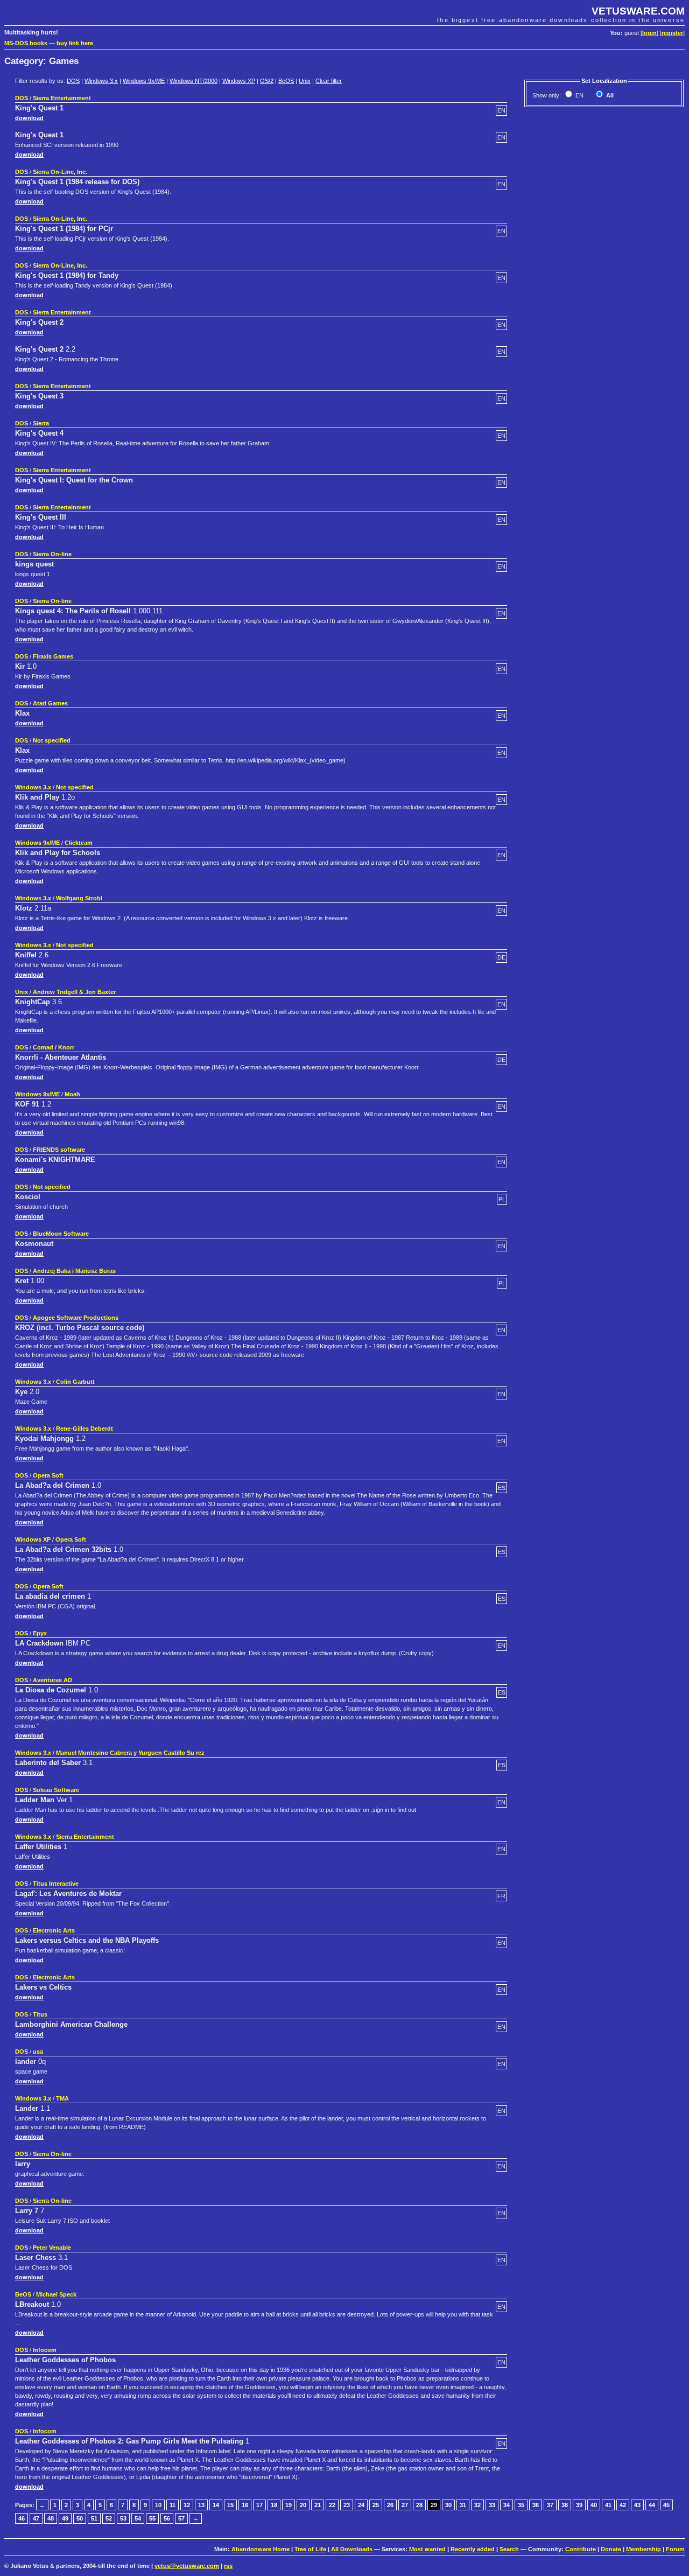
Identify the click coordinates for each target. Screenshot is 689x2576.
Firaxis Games (53, 656)
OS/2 (267, 81)
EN (579, 95)
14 (216, 2505)
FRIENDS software (59, 1150)
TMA (62, 2098)
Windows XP (239, 81)
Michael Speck (56, 2294)
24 (361, 2505)
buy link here (75, 43)
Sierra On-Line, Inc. (60, 172)
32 (477, 2505)
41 (608, 2505)
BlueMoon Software (61, 1234)
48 (51, 2518)
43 (637, 2505)
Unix (305, 81)
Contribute (581, 2549)
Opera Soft (48, 1475)
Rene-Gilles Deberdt (85, 1429)
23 (347, 2505)
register (672, 33)
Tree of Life (310, 2549)
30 (448, 2505)
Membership (644, 2549)
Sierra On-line (52, 554)
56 (167, 2518)
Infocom (45, 2350)
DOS (73, 81)
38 (565, 2505)
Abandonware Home (261, 2549)
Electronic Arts (54, 1930)
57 (181, 2518)
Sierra (41, 423)
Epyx (40, 1633)
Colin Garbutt (75, 1382)
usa (38, 2052)
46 (22, 2518)
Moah (72, 1094)
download (29, 118)
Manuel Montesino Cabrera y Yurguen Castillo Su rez (130, 1753)
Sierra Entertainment (62, 98)
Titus (40, 2014)
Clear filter (329, 81)
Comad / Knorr (54, 1047)
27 (405, 2505)
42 (623, 2505)
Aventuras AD (52, 1680)
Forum (675, 2549)
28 (419, 2505)
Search (509, 2549)
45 (666, 2505)
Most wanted (427, 2549)
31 (463, 2505)
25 (376, 2505)
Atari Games (50, 703)
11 (173, 2505)
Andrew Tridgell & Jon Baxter (74, 992)
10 (158, 2505)
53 (123, 2518)
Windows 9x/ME (144, 81)
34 (507, 2505)
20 (303, 2505)
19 (289, 2505)
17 (259, 2505)
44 (652, 2505)
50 (80, 2518)
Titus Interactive (56, 1884)
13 (201, 2505)
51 (94, 2518)
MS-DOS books (26, 43)
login (649, 33)
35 (521, 2505)
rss (228, 2566)
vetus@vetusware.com (187, 2566)
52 (109, 2518)
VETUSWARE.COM (638, 11)
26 (390, 2505)
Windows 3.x (101, 81)
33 (492, 2505)
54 (138, 2518)
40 (594, 2505)
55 (152, 2518)
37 (550, 2505)
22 (332, 2505)
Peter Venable (52, 2248)
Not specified (52, 740)
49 (65, 2518)
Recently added (473, 2549)
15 (230, 2505)
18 (274, 2505)
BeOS (286, 81)
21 (318, 2505)
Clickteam (79, 843)
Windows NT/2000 (194, 81)
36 (536, 2505)
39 (579, 2505)
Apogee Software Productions (76, 1318)
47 (36, 2518)
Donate (611, 2549)
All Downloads (352, 2549)
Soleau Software (56, 1790)
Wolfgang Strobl (79, 898)
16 (245, 2505)
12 (187, 2505)
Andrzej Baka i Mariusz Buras (74, 1271)
